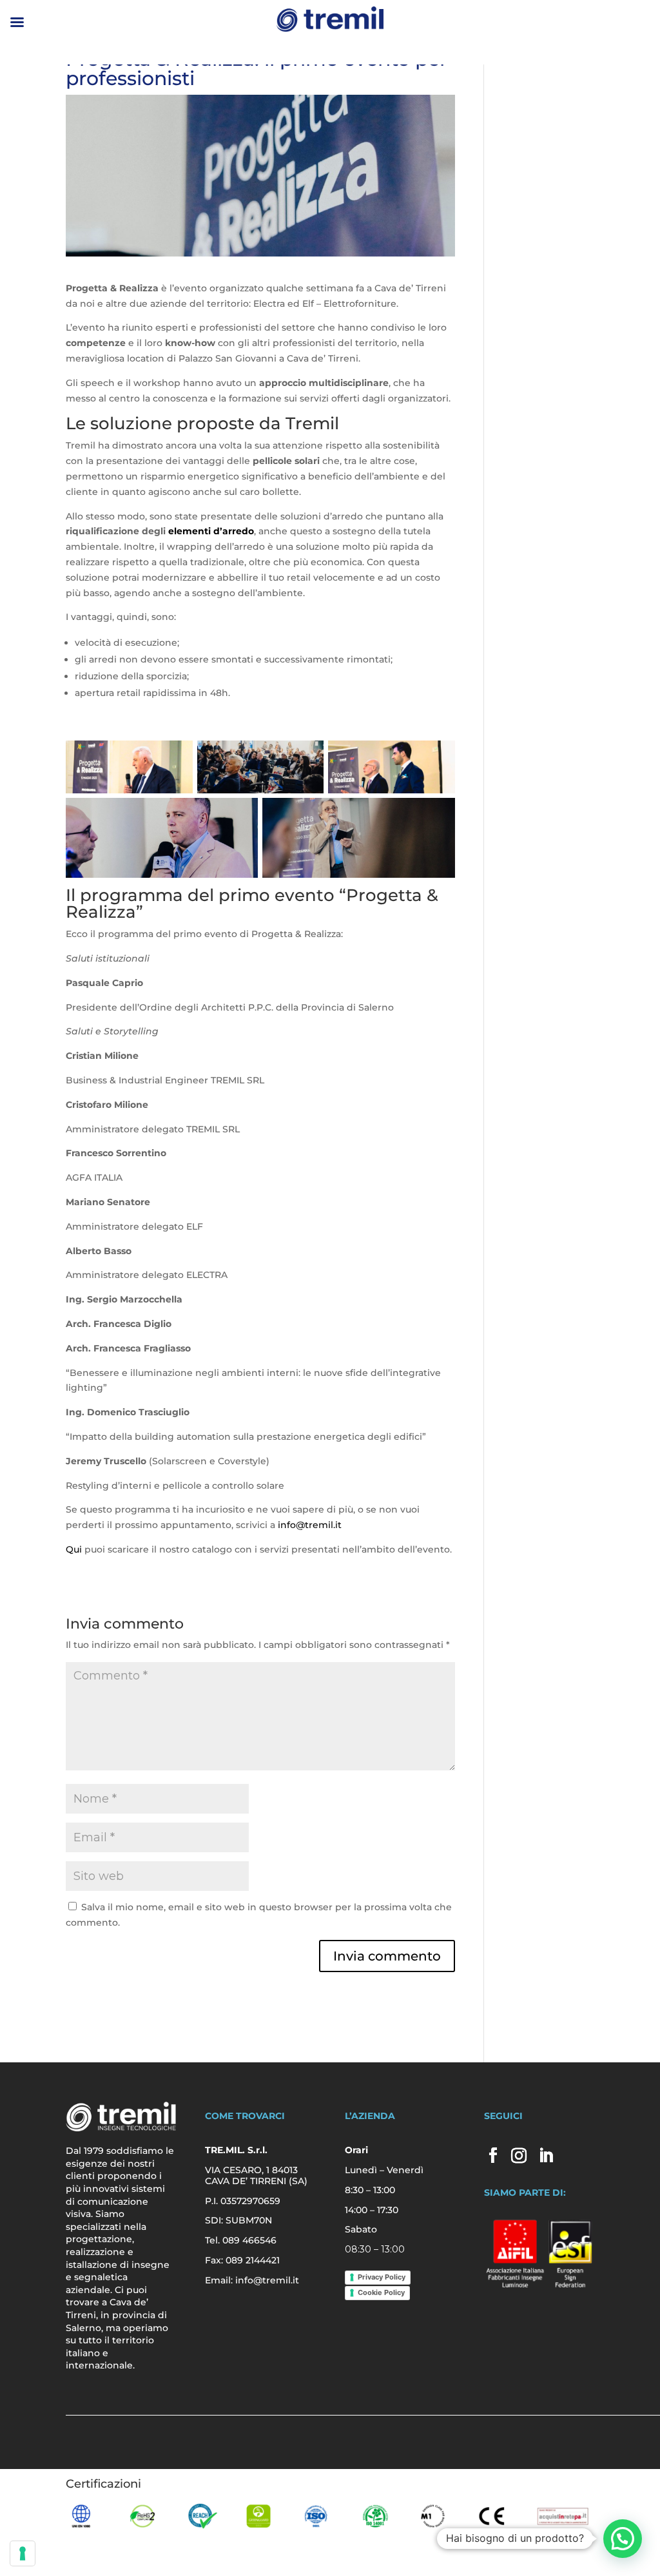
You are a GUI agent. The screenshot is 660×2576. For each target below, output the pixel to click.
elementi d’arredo (211, 531)
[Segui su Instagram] (519, 2155)
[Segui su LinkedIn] (546, 2155)
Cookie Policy (381, 2292)
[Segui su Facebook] (493, 2155)
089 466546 (249, 2240)
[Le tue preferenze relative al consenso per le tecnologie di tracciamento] (23, 2553)
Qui (74, 1549)
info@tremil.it (310, 1525)
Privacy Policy (382, 2277)
